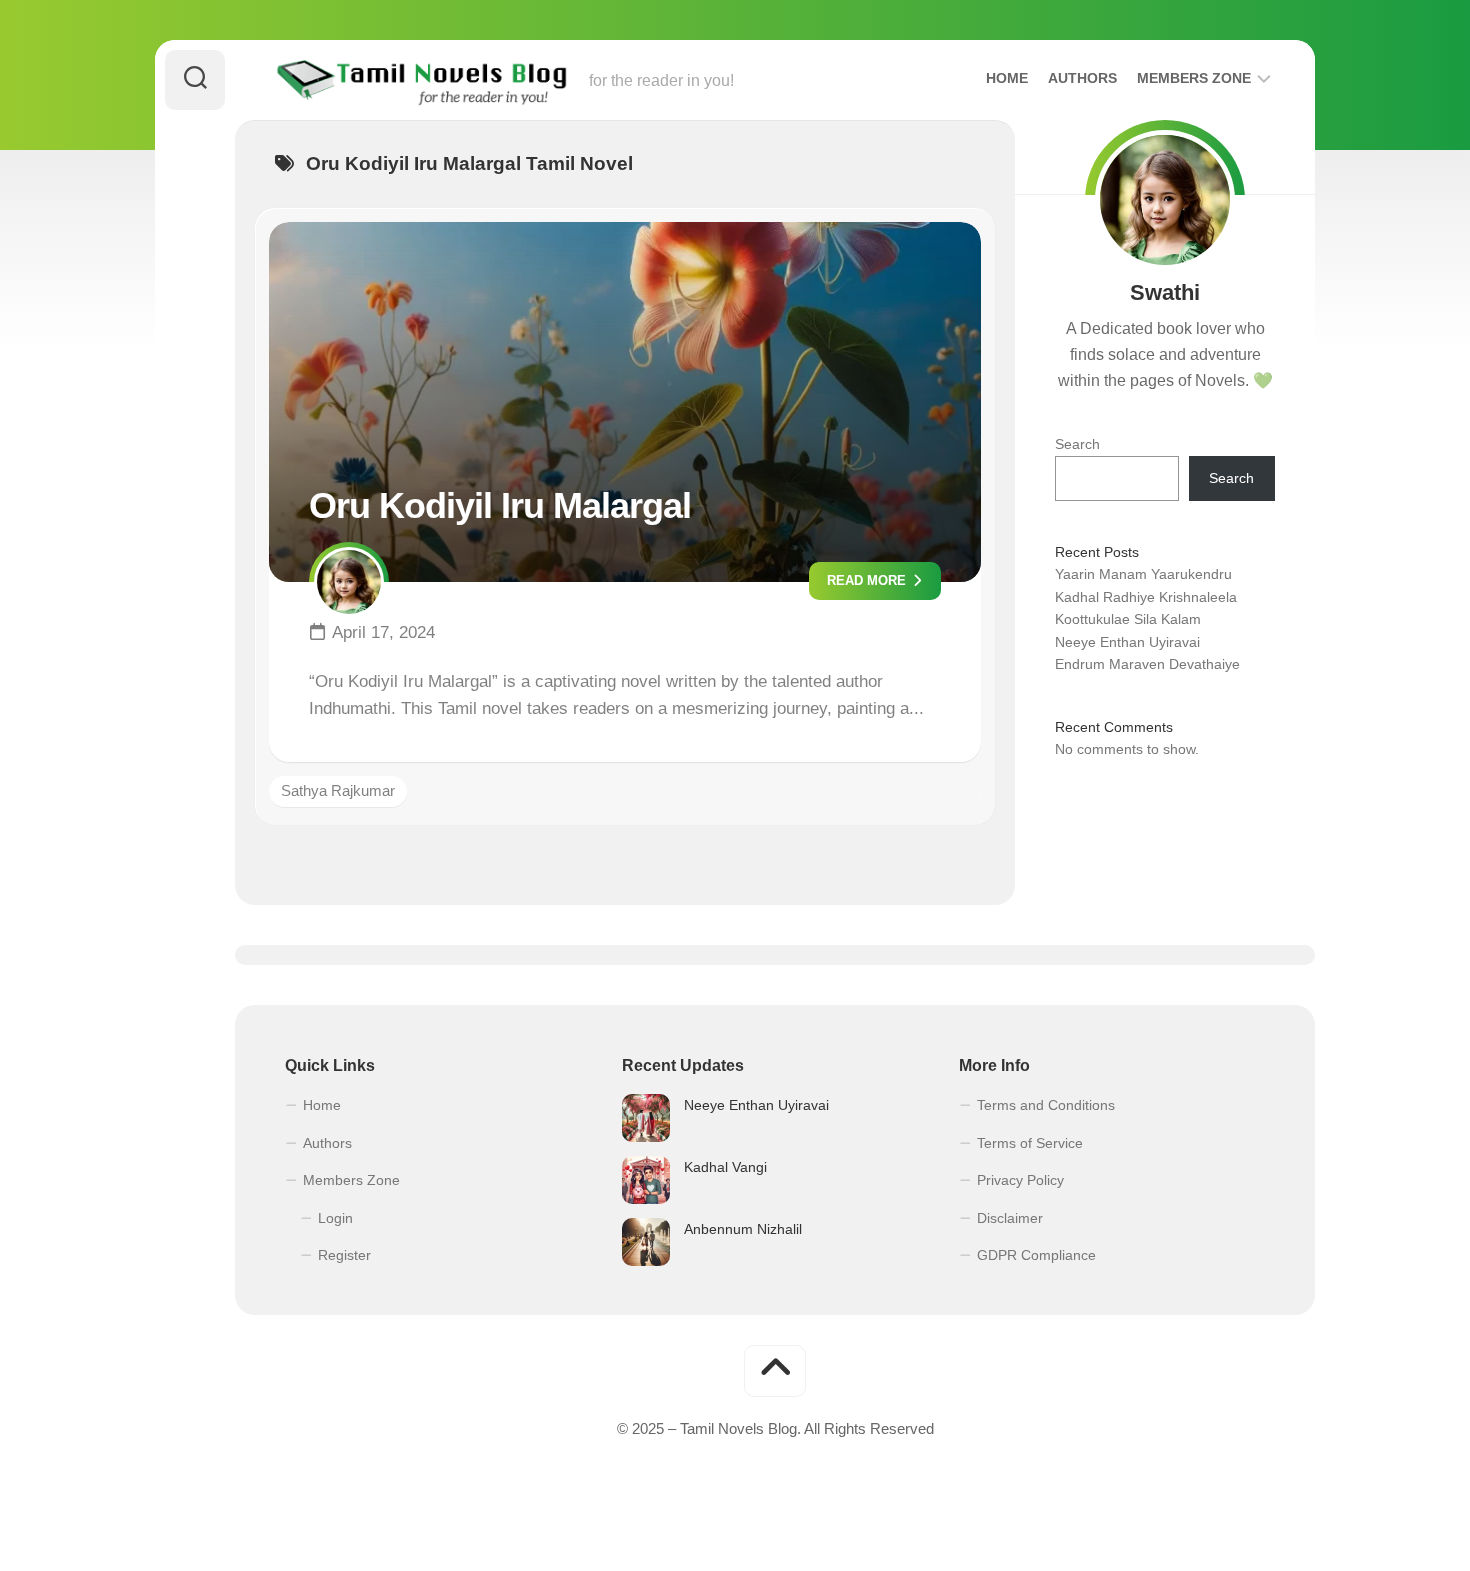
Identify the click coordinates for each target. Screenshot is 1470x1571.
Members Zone (1194, 78)
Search (1077, 444)
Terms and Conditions (1046, 1105)
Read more (868, 580)
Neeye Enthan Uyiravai (1127, 642)
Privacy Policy (1020, 1180)
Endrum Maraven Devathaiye (1147, 664)
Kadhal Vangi (725, 1167)
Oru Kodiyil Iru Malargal (500, 505)
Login (335, 1218)
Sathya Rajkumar (338, 790)
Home (1007, 78)
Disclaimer (1010, 1218)
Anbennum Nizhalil (743, 1229)
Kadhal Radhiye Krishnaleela (1146, 597)
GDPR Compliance (1036, 1255)
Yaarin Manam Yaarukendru (1143, 574)
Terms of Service (1030, 1143)
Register (344, 1255)
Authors (1082, 78)
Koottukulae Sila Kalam (1128, 619)
